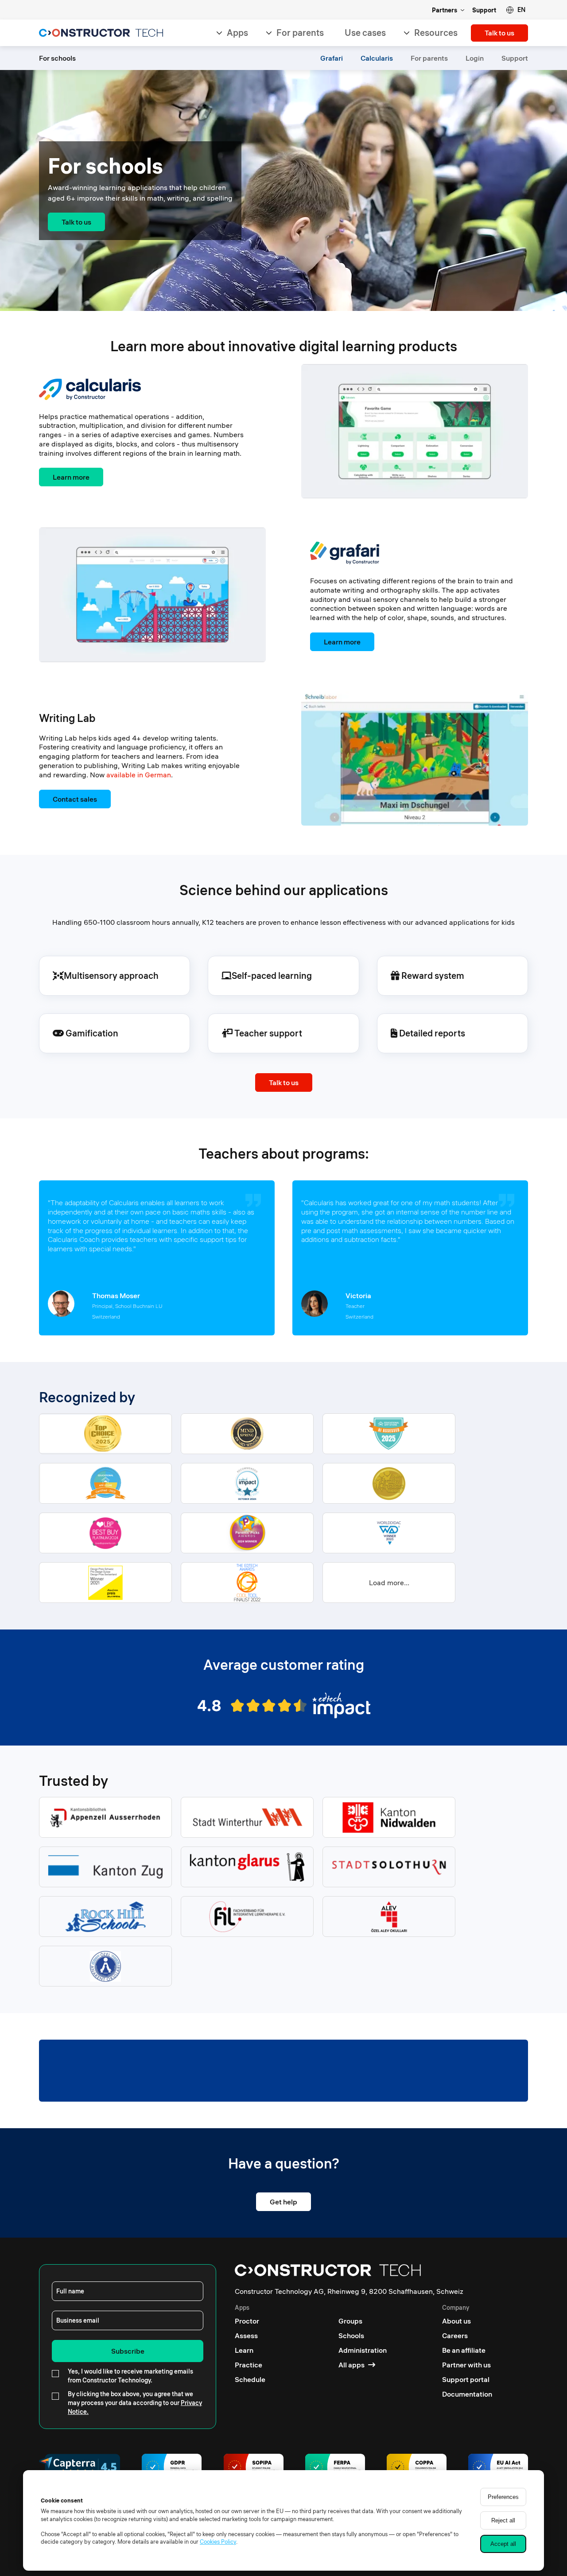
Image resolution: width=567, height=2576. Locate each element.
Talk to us (499, 33)
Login (475, 58)
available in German (139, 775)
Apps (237, 33)
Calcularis (377, 58)
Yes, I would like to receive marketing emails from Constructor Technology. (130, 2376)
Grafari (332, 58)
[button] (516, 10)
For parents (300, 33)
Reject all (503, 2520)
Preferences (503, 2497)
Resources (436, 33)
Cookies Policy (218, 2541)
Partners (445, 10)
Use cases (365, 33)
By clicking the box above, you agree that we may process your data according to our (135, 2403)
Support (484, 10)
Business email (78, 2320)
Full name (70, 2291)
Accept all (503, 2544)
